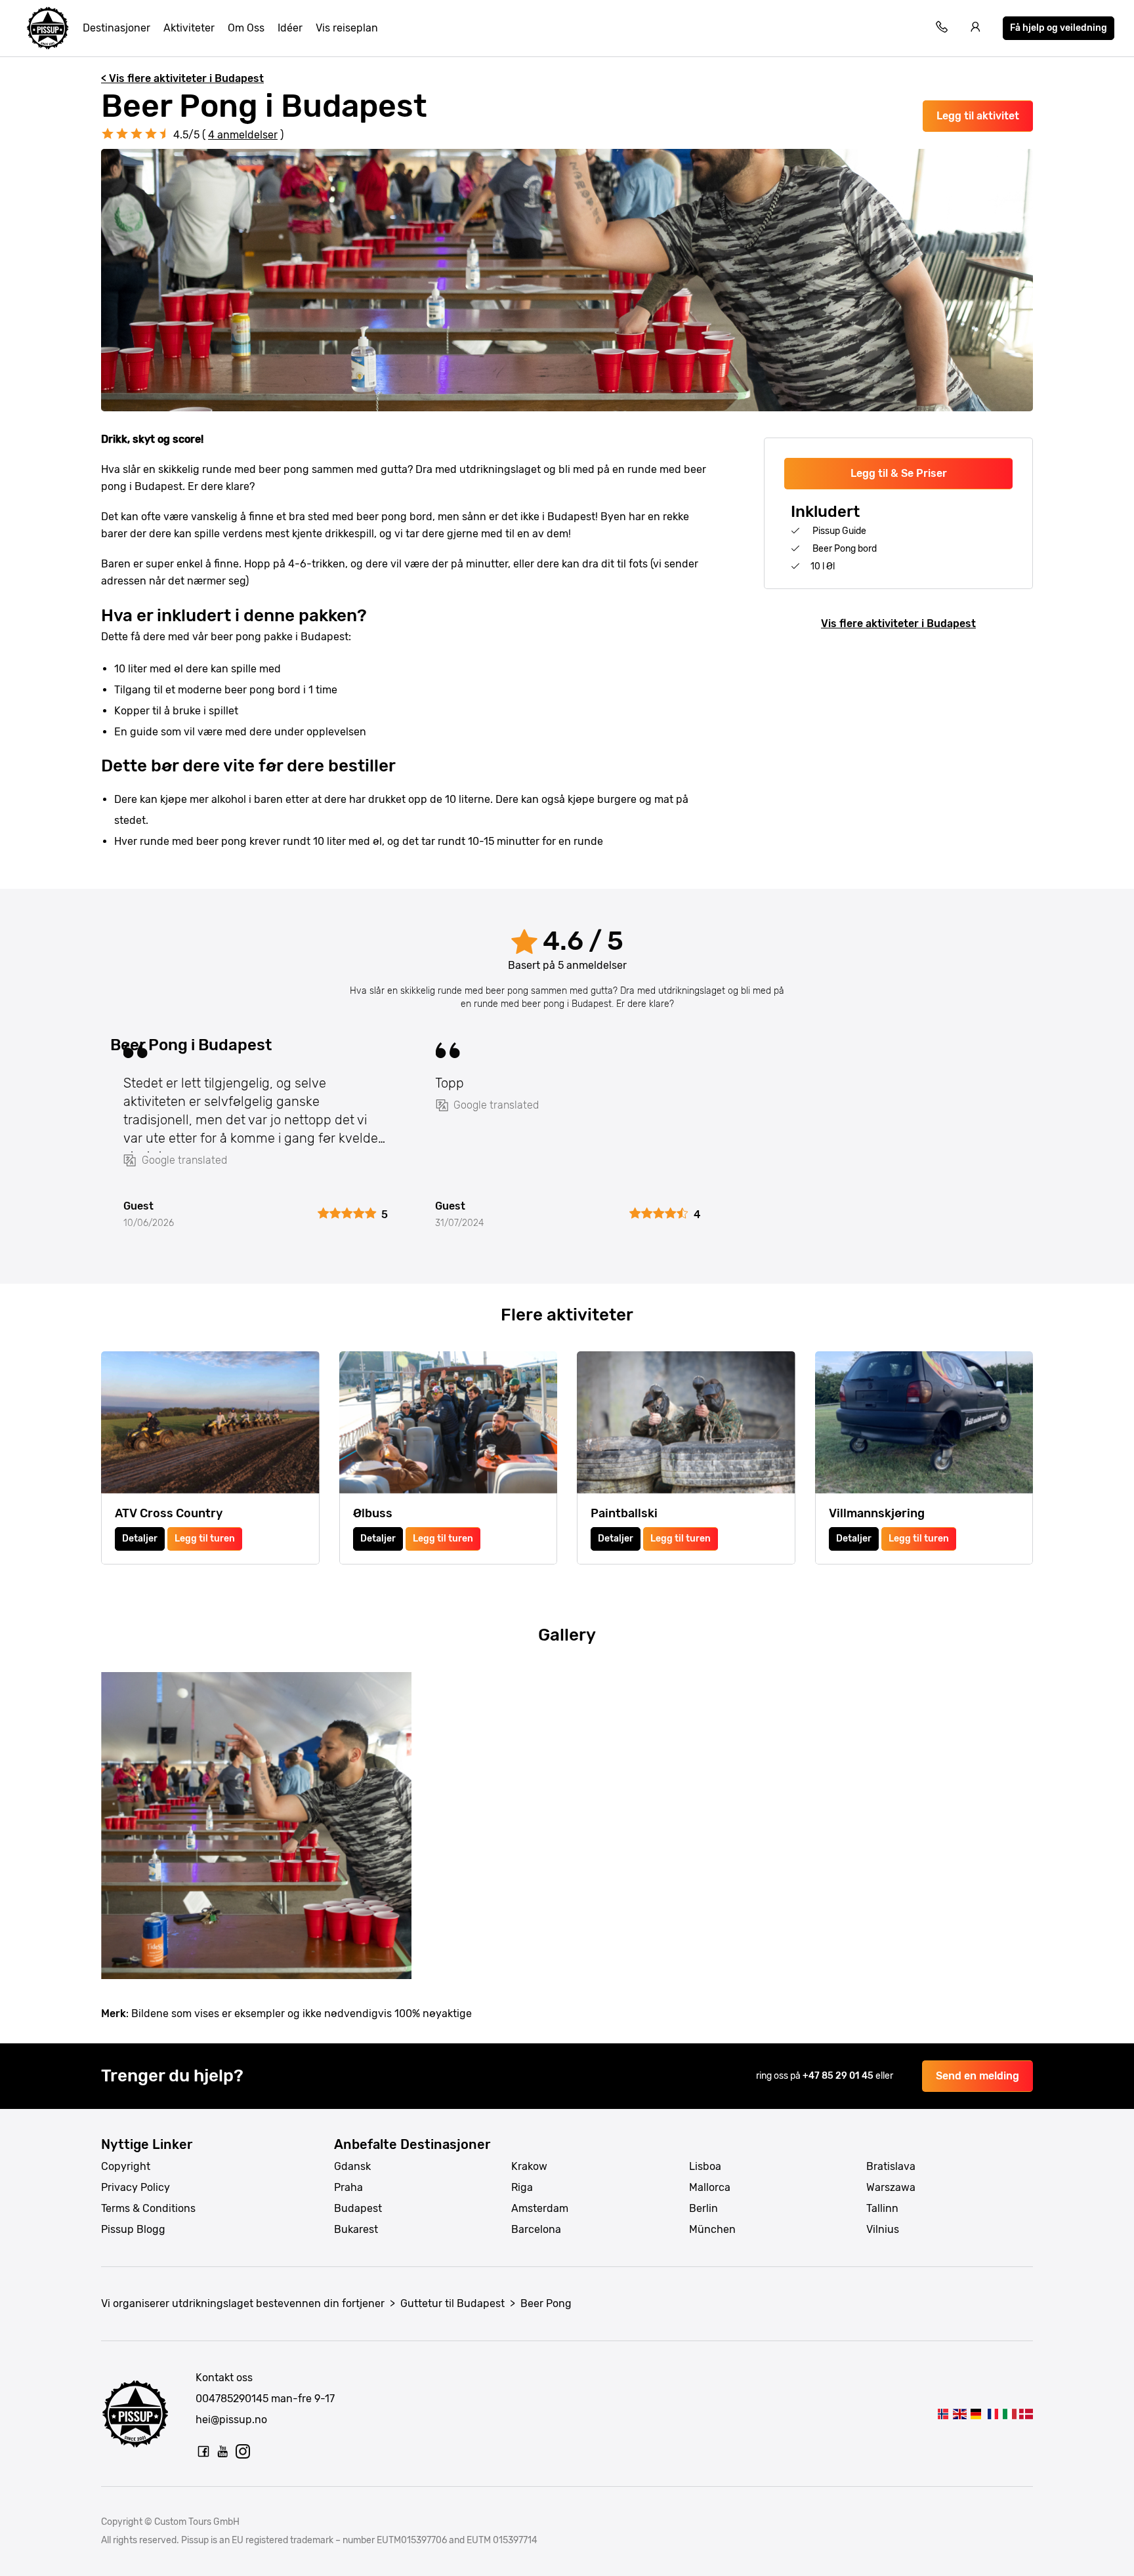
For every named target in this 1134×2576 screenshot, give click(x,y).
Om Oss (246, 28)
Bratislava (891, 2166)
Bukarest (356, 2229)
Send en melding (977, 2076)
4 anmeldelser (243, 135)
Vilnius (883, 2229)
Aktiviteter (189, 28)
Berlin (703, 2208)
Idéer (290, 28)
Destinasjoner (116, 28)
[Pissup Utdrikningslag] (48, 28)
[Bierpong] (976, 2414)
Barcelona (536, 2229)
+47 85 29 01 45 (839, 2076)
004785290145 (232, 2399)
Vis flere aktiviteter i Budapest (898, 624)
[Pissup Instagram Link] (243, 2451)
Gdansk (352, 2166)
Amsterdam (540, 2208)
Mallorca (710, 2187)
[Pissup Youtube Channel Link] (223, 2451)
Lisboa (705, 2166)
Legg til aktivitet (978, 116)
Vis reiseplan (347, 28)
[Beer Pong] (943, 2414)
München (712, 2229)
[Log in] (976, 29)
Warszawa (891, 2187)
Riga (522, 2187)
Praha (348, 2187)
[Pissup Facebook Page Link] (203, 2451)
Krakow (529, 2166)
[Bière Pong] (993, 2414)
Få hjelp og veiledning (1059, 28)
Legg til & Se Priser (899, 473)
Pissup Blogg (133, 2229)
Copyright (126, 2166)
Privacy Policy (136, 2187)
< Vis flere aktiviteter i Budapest (182, 78)
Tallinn (882, 2208)
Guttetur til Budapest (452, 2303)
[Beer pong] (1009, 2414)
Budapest (358, 2208)
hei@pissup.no (231, 2420)
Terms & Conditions (148, 2208)
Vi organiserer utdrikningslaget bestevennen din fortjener (243, 2303)
